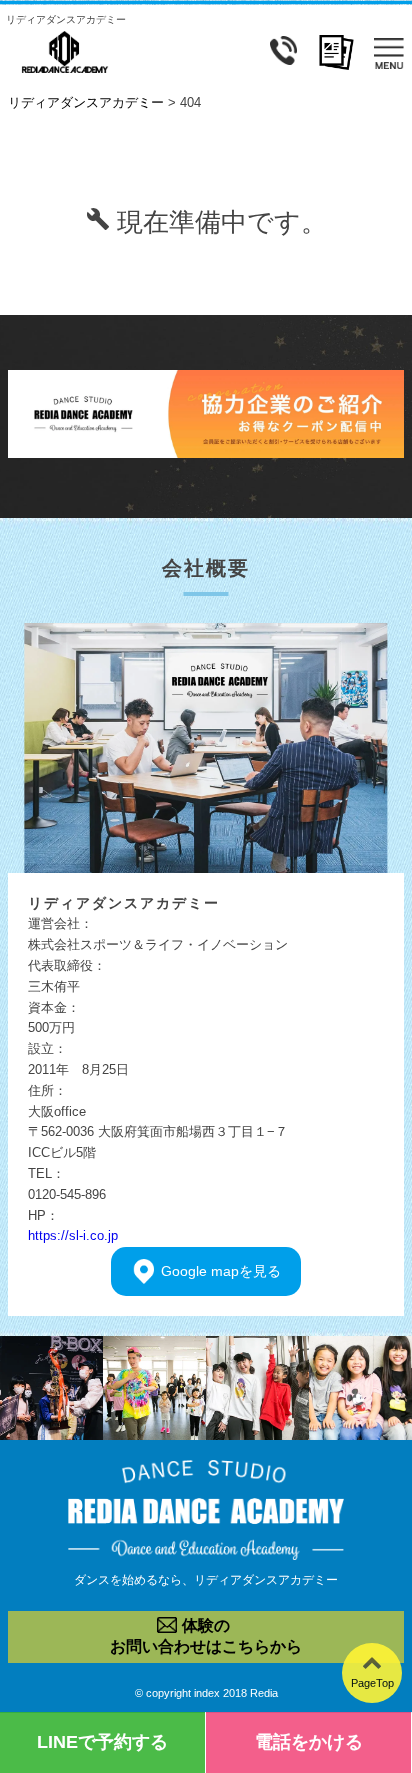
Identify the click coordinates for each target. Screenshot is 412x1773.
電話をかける (309, 1742)
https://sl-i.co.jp (73, 1235)
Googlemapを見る (221, 1271)
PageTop (372, 1683)
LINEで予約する (102, 1742)
